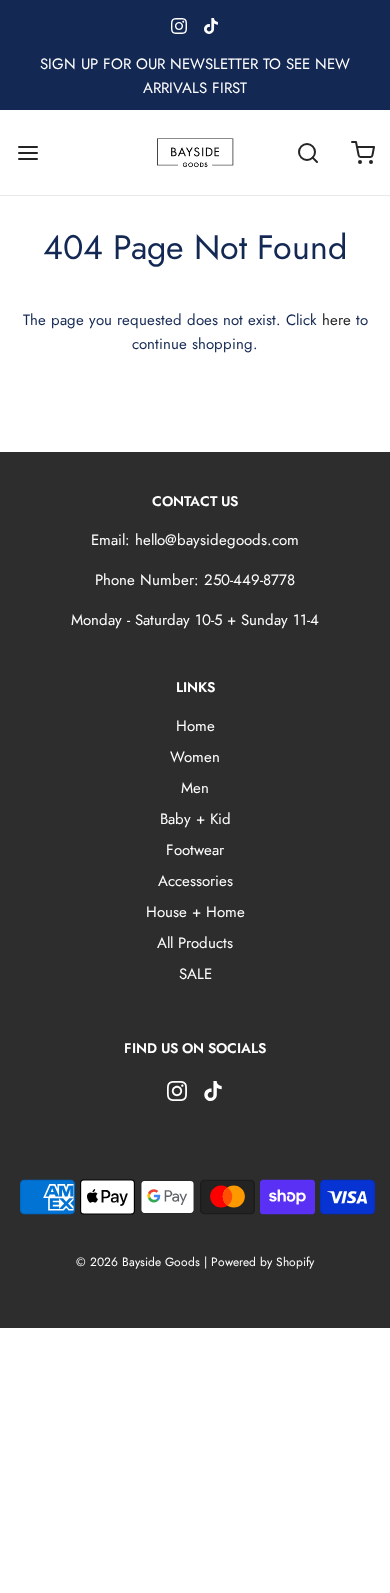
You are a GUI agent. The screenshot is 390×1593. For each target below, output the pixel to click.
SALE (195, 974)
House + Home (195, 912)
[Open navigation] (27, 152)
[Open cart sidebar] (362, 152)
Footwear (195, 850)
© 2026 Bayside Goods (138, 1262)
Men (195, 788)
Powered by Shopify (262, 1262)
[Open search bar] (307, 152)
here (336, 320)
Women (195, 757)
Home (195, 726)
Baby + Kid (195, 819)
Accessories (195, 881)
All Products (195, 943)
